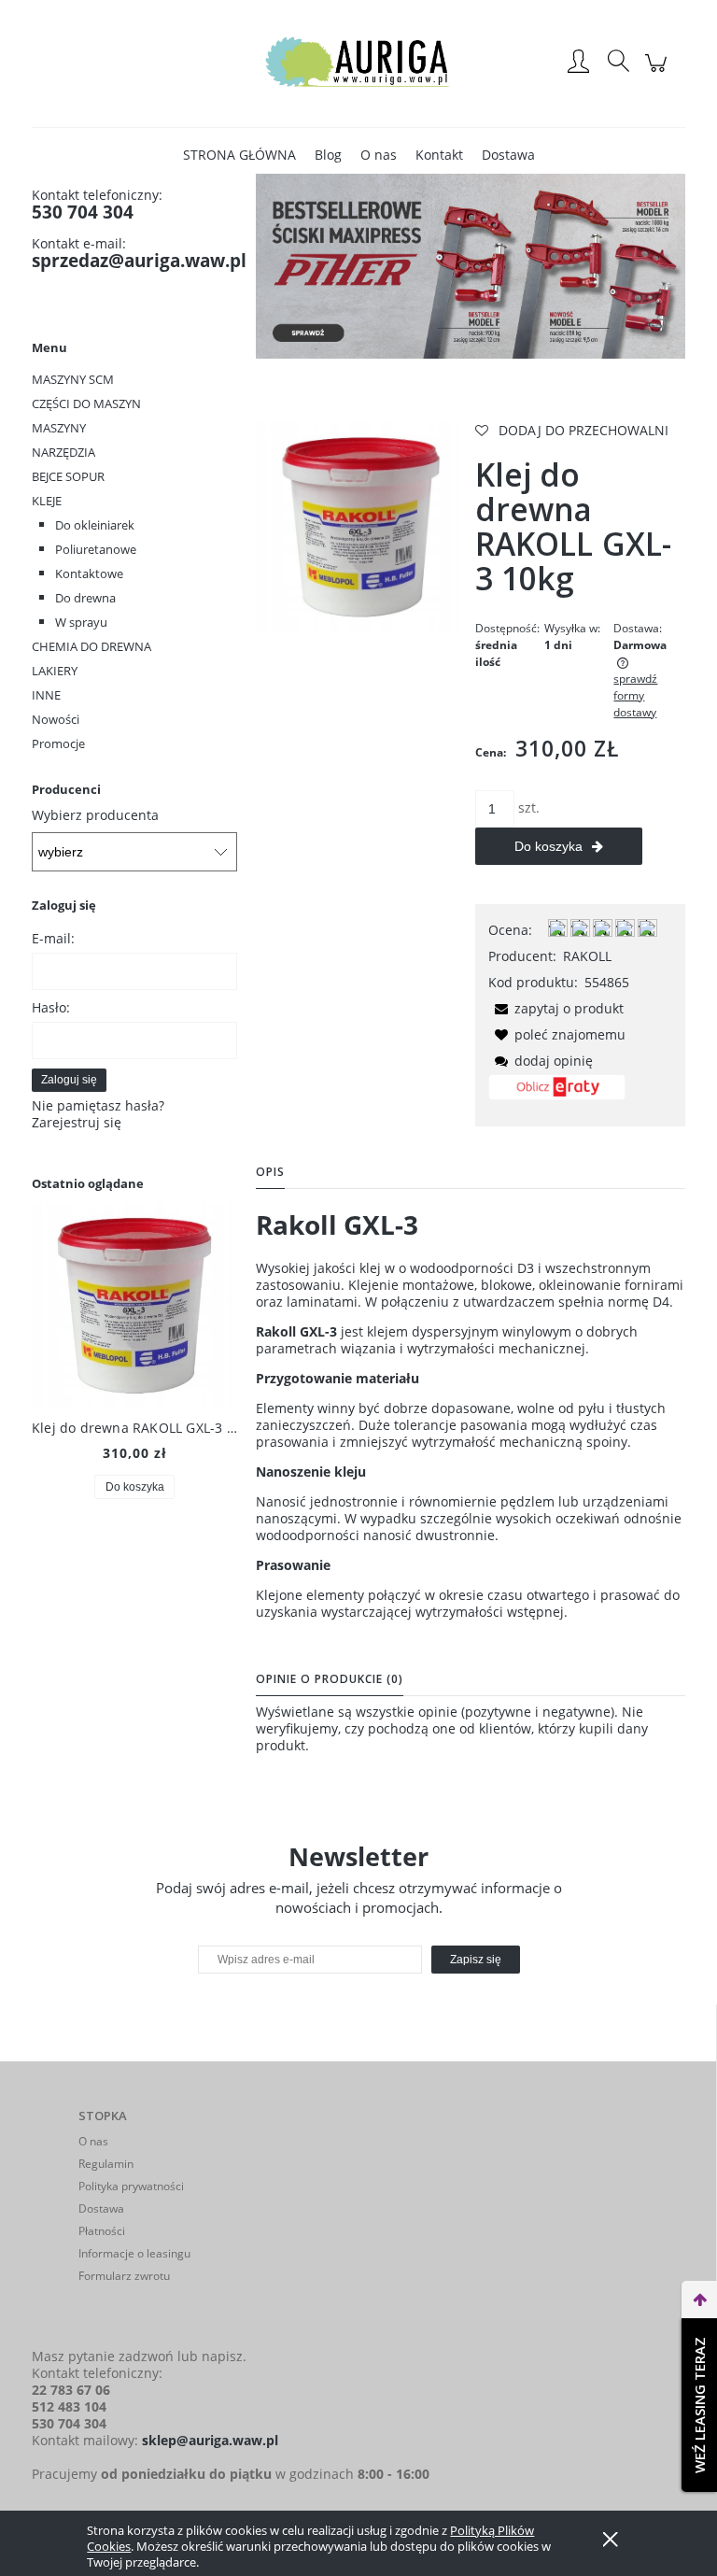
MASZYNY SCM (73, 379)
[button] (556, 1008)
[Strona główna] (358, 63)
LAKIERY (55, 671)
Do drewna (85, 598)
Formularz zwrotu (124, 2276)
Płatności (102, 2231)
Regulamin (106, 2164)
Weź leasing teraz (699, 2405)
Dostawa (101, 2208)
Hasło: (51, 1007)
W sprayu (81, 622)
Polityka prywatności (131, 2186)
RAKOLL (587, 956)
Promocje (58, 743)
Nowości (56, 719)
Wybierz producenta (95, 815)
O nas (93, 2141)
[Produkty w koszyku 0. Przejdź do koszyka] (659, 72)
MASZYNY (59, 428)
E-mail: (53, 938)
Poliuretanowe (96, 549)
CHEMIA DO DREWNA (91, 646)
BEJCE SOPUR (68, 476)
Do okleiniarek (95, 525)
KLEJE (47, 501)
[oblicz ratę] (557, 1094)
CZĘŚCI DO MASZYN (86, 403)
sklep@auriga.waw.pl (210, 2440)
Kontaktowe (89, 573)
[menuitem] (239, 155)
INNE (46, 695)
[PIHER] (471, 265)
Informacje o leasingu (134, 2253)
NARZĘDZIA (63, 452)
